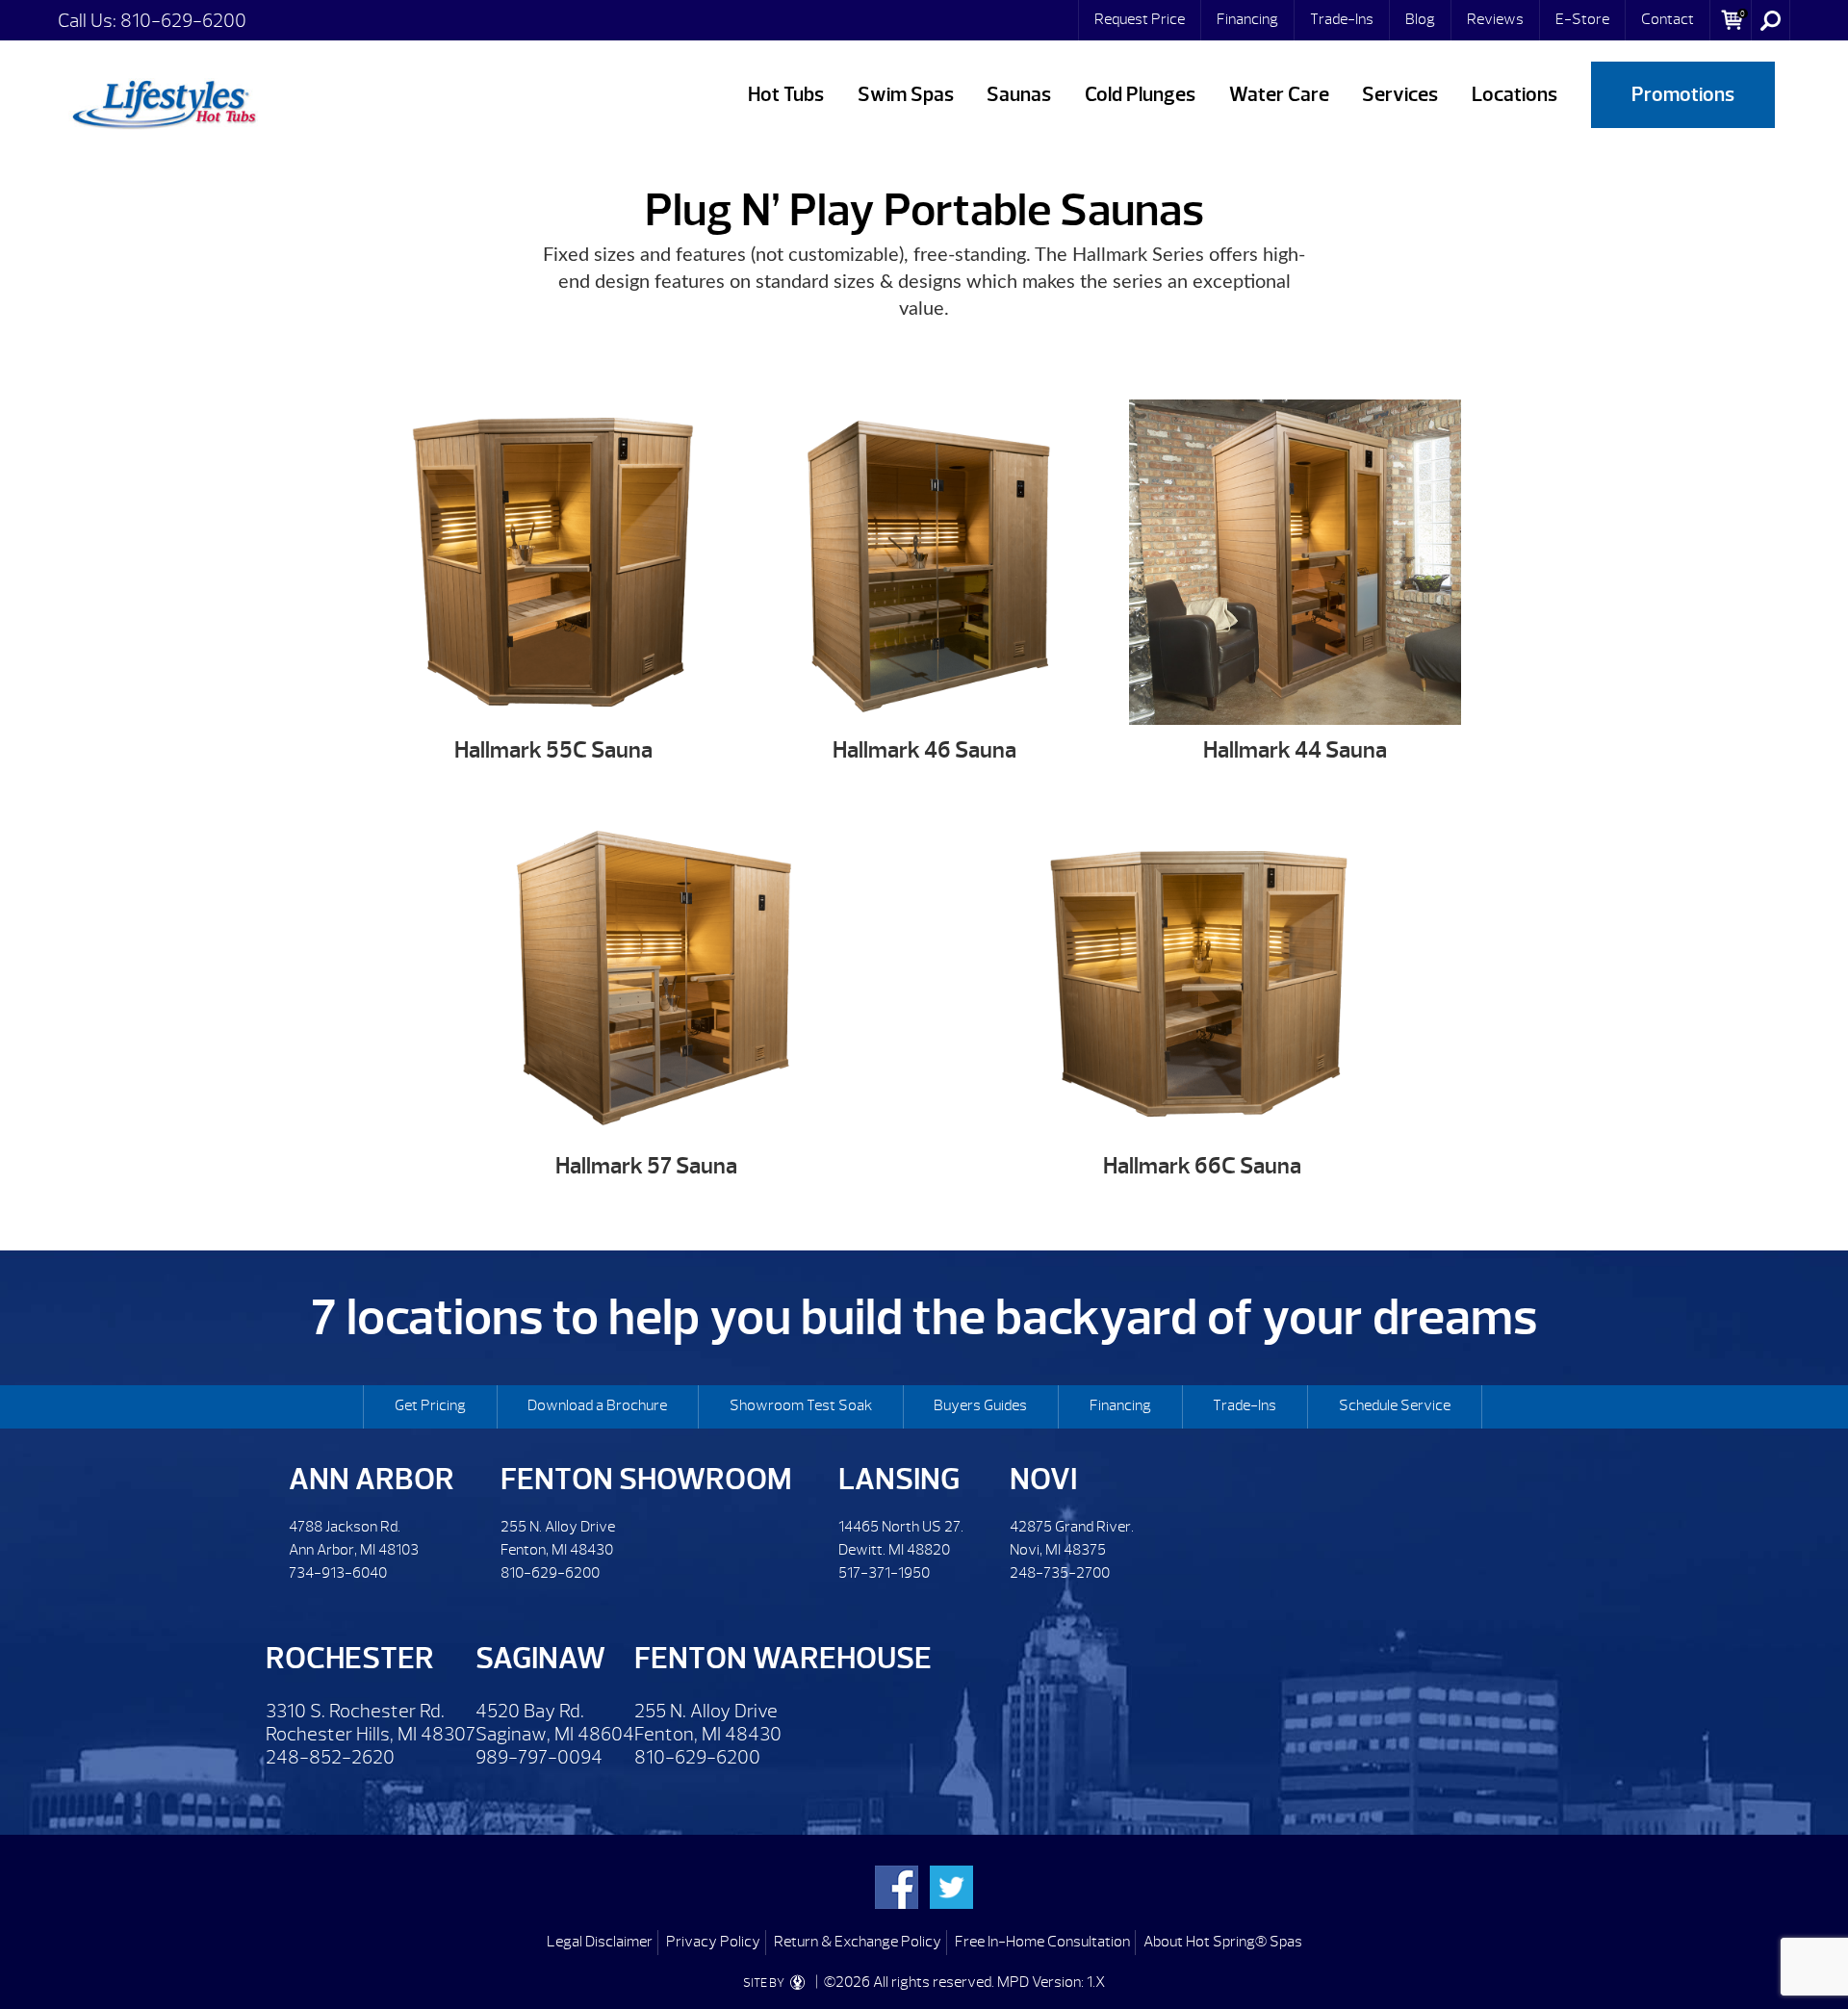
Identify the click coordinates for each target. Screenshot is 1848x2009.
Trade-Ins (1342, 19)
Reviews (1495, 19)
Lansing (899, 1479)
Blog (1420, 19)
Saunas (1019, 95)
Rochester (350, 1658)
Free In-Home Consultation (1042, 1942)
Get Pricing (430, 1405)
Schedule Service (1395, 1405)
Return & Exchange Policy (858, 1942)
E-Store (1582, 19)
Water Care (1279, 95)
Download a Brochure (597, 1405)
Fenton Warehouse (783, 1658)
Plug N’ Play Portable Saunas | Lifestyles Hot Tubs (164, 101)
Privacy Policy (713, 1942)
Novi (1043, 1479)
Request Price (1140, 19)
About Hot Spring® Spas (1223, 1942)
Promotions (1683, 95)
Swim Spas (906, 95)
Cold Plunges (1140, 95)
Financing (1247, 19)
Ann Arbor (372, 1479)
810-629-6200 (183, 21)
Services (1400, 95)
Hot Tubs (786, 95)
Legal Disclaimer (600, 1942)
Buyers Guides (980, 1405)
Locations (1514, 95)
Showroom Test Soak (801, 1405)
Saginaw (540, 1658)
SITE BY (765, 1983)
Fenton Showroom (646, 1479)
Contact (1668, 19)
